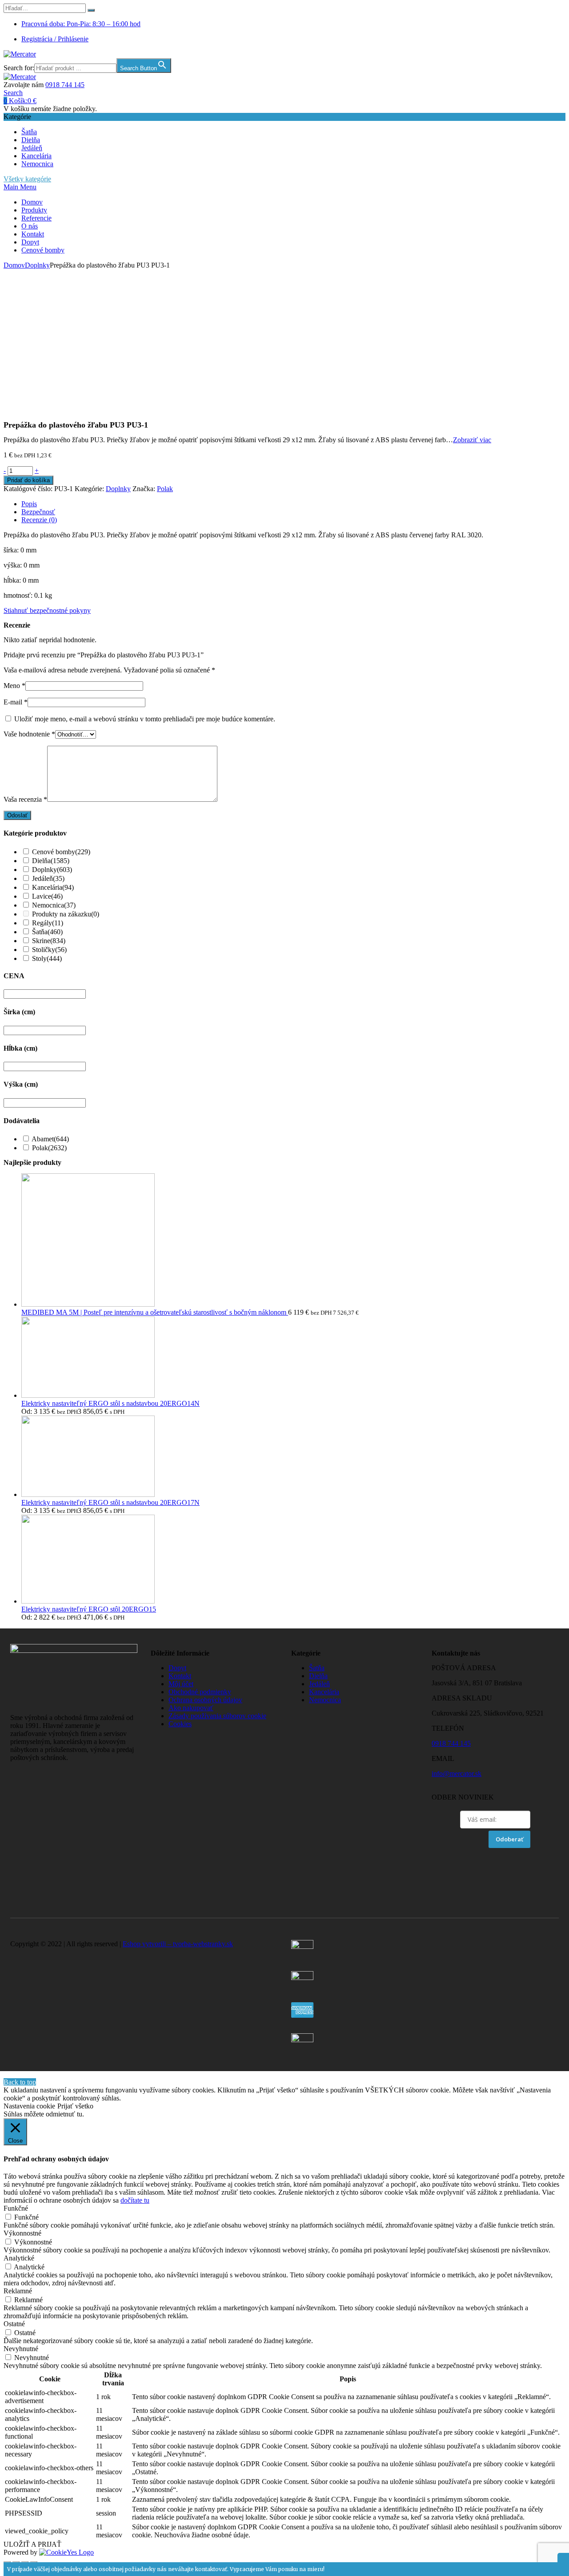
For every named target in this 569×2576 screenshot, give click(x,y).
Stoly (47, 958)
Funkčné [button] (16, 2208)
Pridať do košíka (28, 480)
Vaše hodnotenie (29, 734)
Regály (48, 923)
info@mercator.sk (457, 1774)
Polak (165, 489)
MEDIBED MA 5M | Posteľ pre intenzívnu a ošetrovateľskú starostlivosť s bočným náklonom (155, 1312)
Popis (29, 504)
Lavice (47, 896)
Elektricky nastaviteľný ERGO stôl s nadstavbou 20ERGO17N (110, 1502)
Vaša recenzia (25, 799)
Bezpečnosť (38, 512)
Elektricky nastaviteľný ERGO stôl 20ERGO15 (89, 1609)
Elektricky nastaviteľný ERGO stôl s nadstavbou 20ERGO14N (110, 1403)
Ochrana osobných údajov (205, 1700)
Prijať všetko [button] (75, 2106)
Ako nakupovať (191, 1708)
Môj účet (181, 1684)
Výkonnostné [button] (22, 2233)
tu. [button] (80, 2114)
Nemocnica (37, 164)
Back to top (20, 2082)
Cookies (180, 1724)
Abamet (50, 1139)
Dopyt (30, 242)
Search (13, 93)
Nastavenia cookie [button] (29, 2106)
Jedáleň (32, 148)
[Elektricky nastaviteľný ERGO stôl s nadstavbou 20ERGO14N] (88, 1395)
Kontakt (33, 234)
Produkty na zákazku (66, 914)
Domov (32, 202)
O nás (30, 226)
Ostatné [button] (14, 2324)
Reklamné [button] (18, 2291)
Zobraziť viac (472, 440)
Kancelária (36, 156)
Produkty (34, 210)
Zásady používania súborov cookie (217, 1716)
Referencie (36, 218)
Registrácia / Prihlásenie (55, 39)
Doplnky (37, 265)
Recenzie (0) (39, 520)
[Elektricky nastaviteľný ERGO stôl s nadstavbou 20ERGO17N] (88, 1494)
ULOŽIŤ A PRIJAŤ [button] (32, 2544)
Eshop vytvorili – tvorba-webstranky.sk (178, 1944)
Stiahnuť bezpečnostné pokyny (47, 610)
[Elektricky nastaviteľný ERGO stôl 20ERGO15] (88, 1601)
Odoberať (509, 1839)
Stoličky (49, 950)
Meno (14, 686)
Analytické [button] (19, 2258)
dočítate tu (135, 2200)
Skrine (49, 941)
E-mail (16, 702)
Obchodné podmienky (200, 1692)
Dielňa (31, 140)
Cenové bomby (43, 250)
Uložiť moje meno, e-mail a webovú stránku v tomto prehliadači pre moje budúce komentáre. (145, 719)
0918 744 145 (65, 85)
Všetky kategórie (27, 179)
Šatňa (29, 132)
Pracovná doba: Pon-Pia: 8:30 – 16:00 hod (81, 24)
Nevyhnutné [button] (21, 2349)
